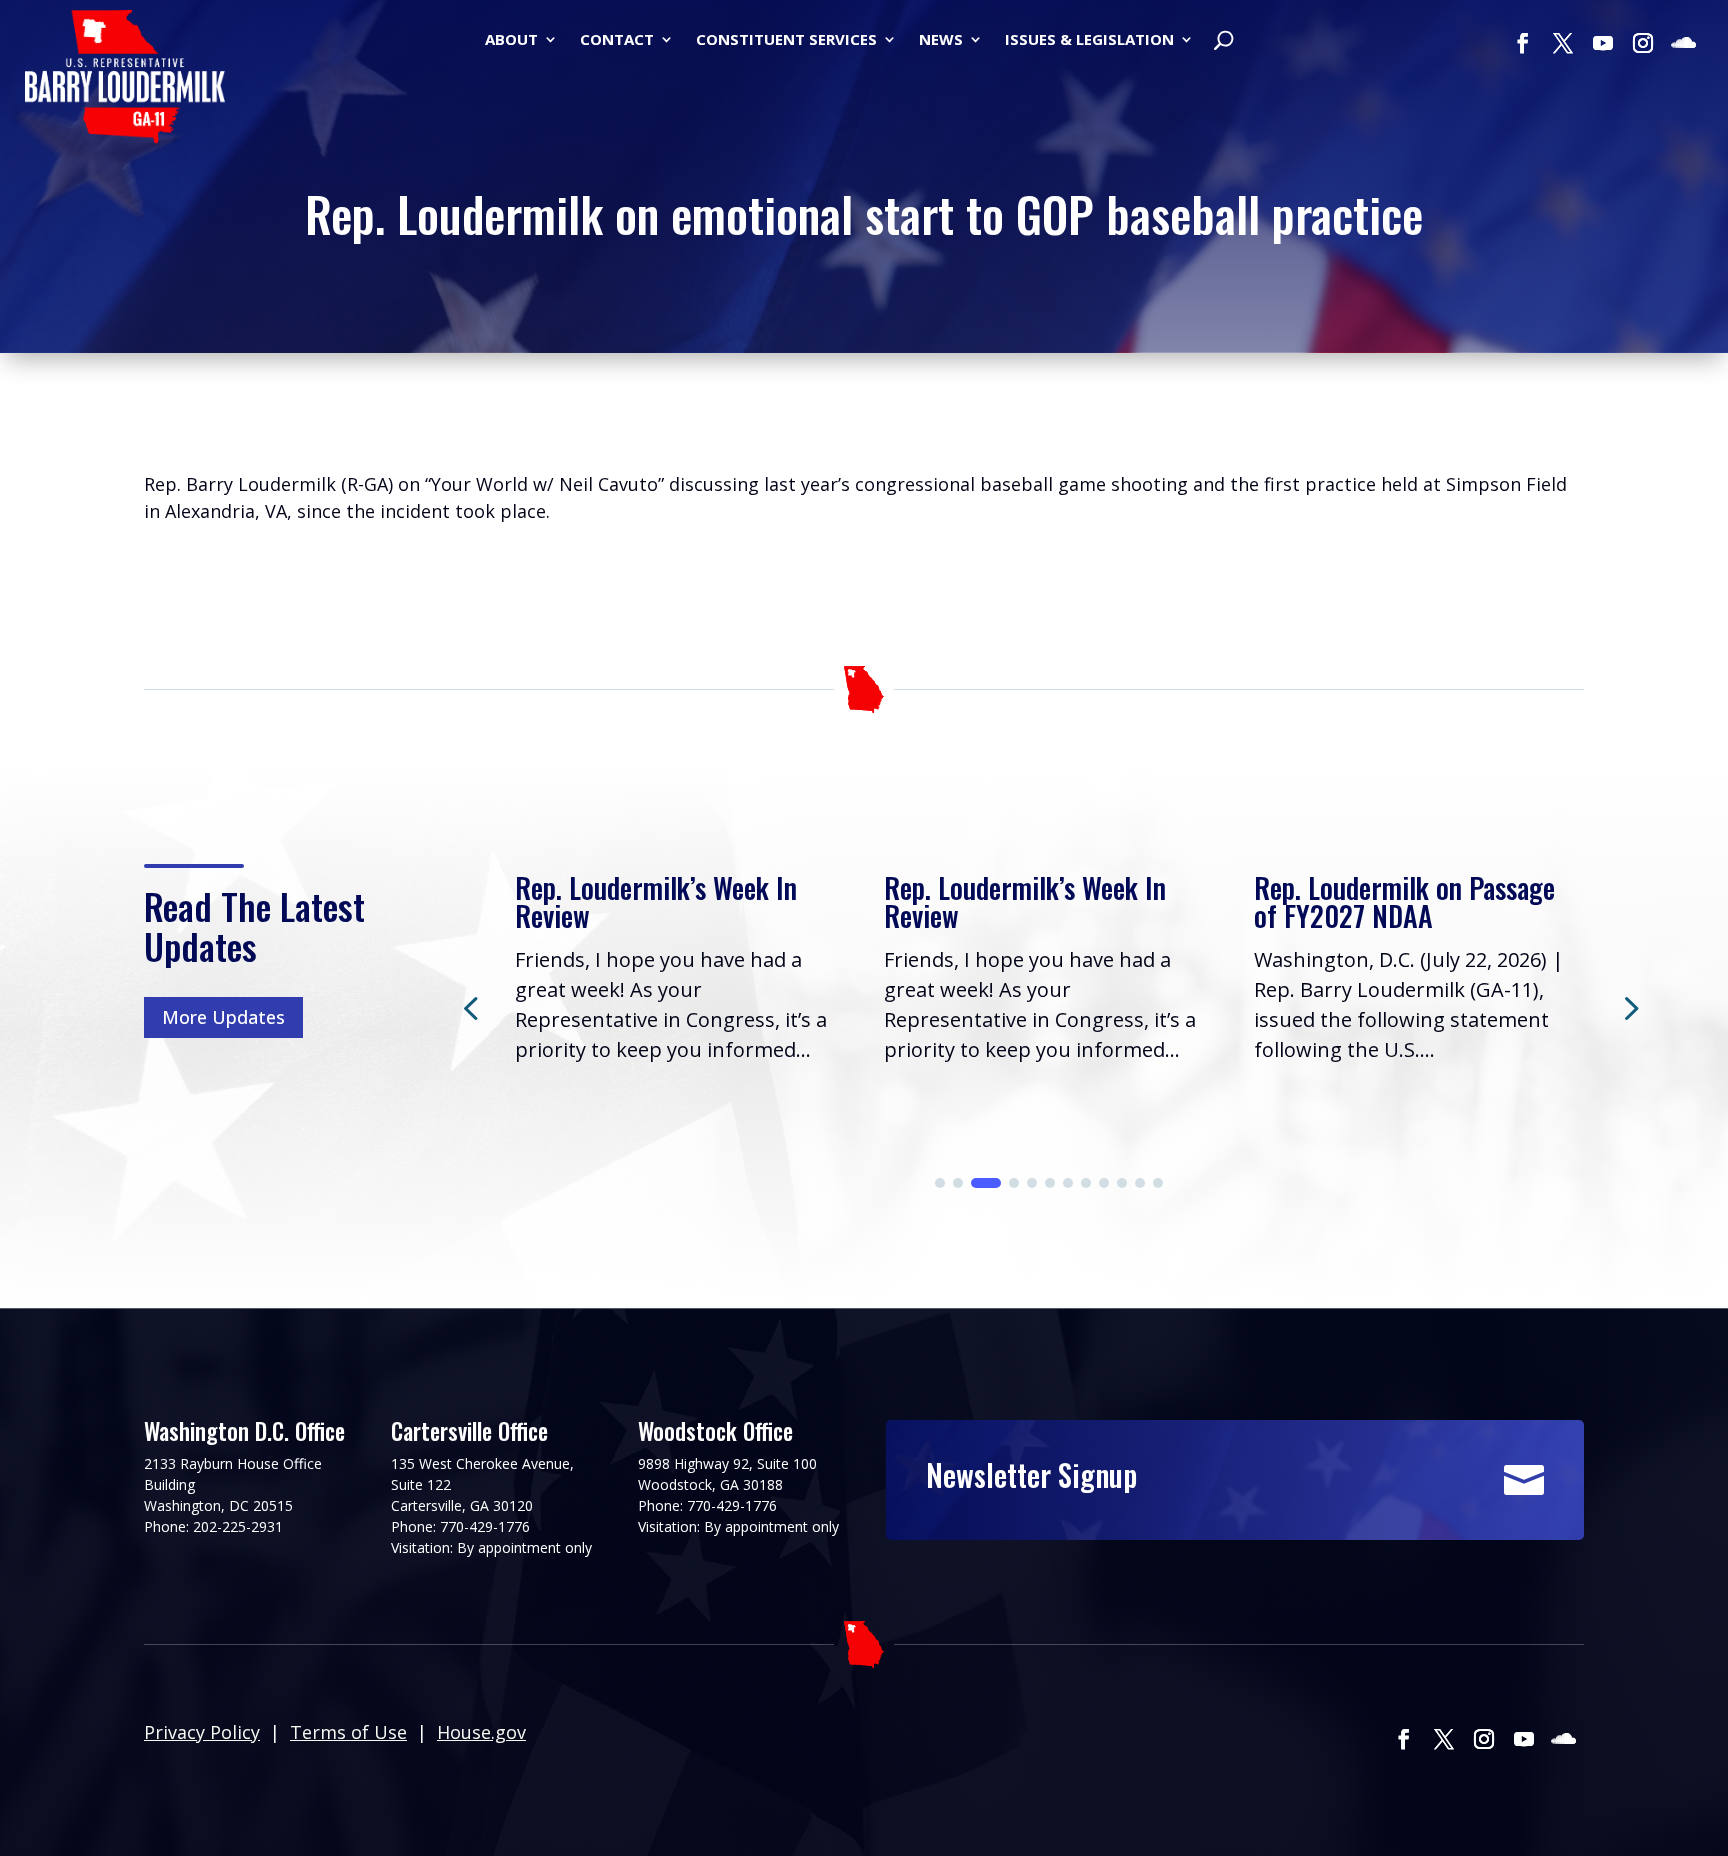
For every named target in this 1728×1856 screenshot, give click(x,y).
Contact (617, 40)
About (511, 40)
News (941, 40)
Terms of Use (348, 1732)
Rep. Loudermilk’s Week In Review (656, 901)
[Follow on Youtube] (1603, 43)
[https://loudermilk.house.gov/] (125, 80)
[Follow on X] (1563, 43)
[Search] (1223, 42)
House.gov (481, 1732)
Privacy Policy (202, 1732)
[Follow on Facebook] (1523, 43)
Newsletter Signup (1031, 1474)
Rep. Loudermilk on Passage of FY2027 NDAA (1404, 901)
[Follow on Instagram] (1643, 43)
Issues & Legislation (1089, 40)
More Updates (223, 1017)
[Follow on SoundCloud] (1683, 43)
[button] (1629, 1007)
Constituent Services (786, 40)
